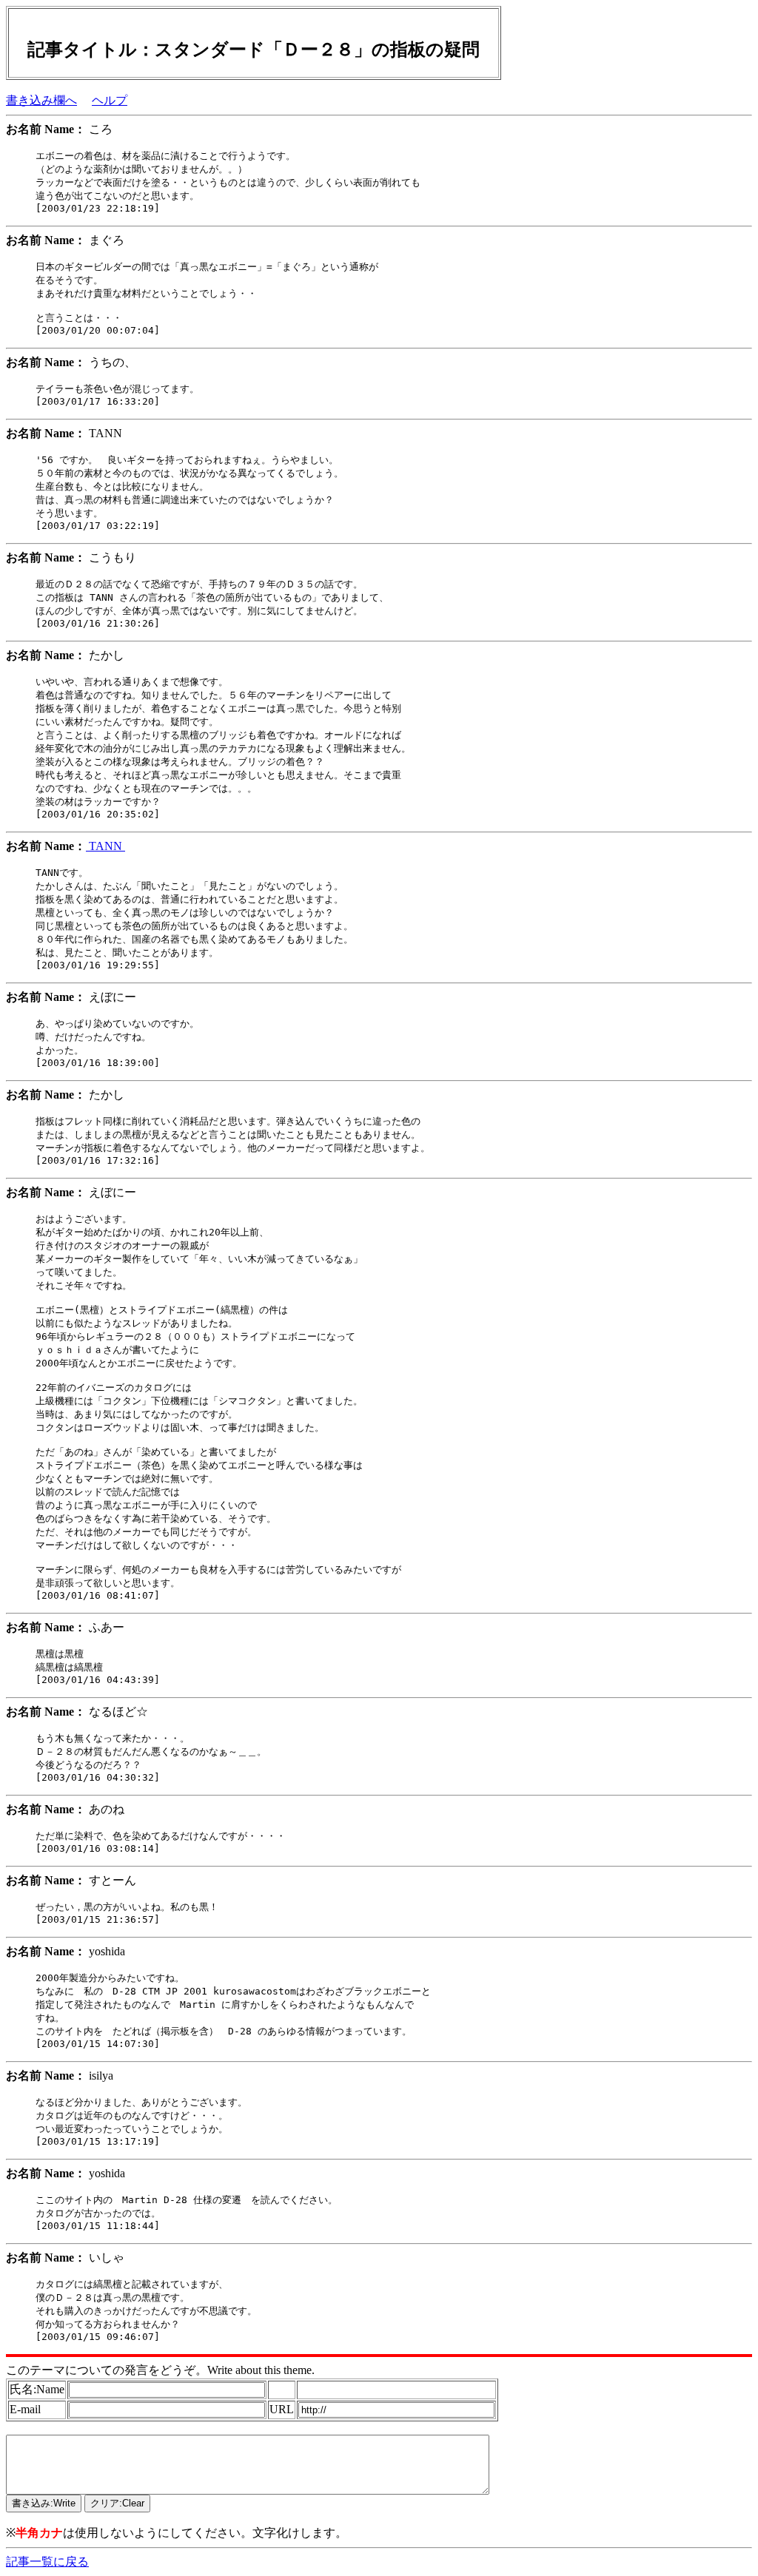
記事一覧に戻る (47, 2562)
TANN (105, 846)
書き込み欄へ (41, 100)
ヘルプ (110, 100)
